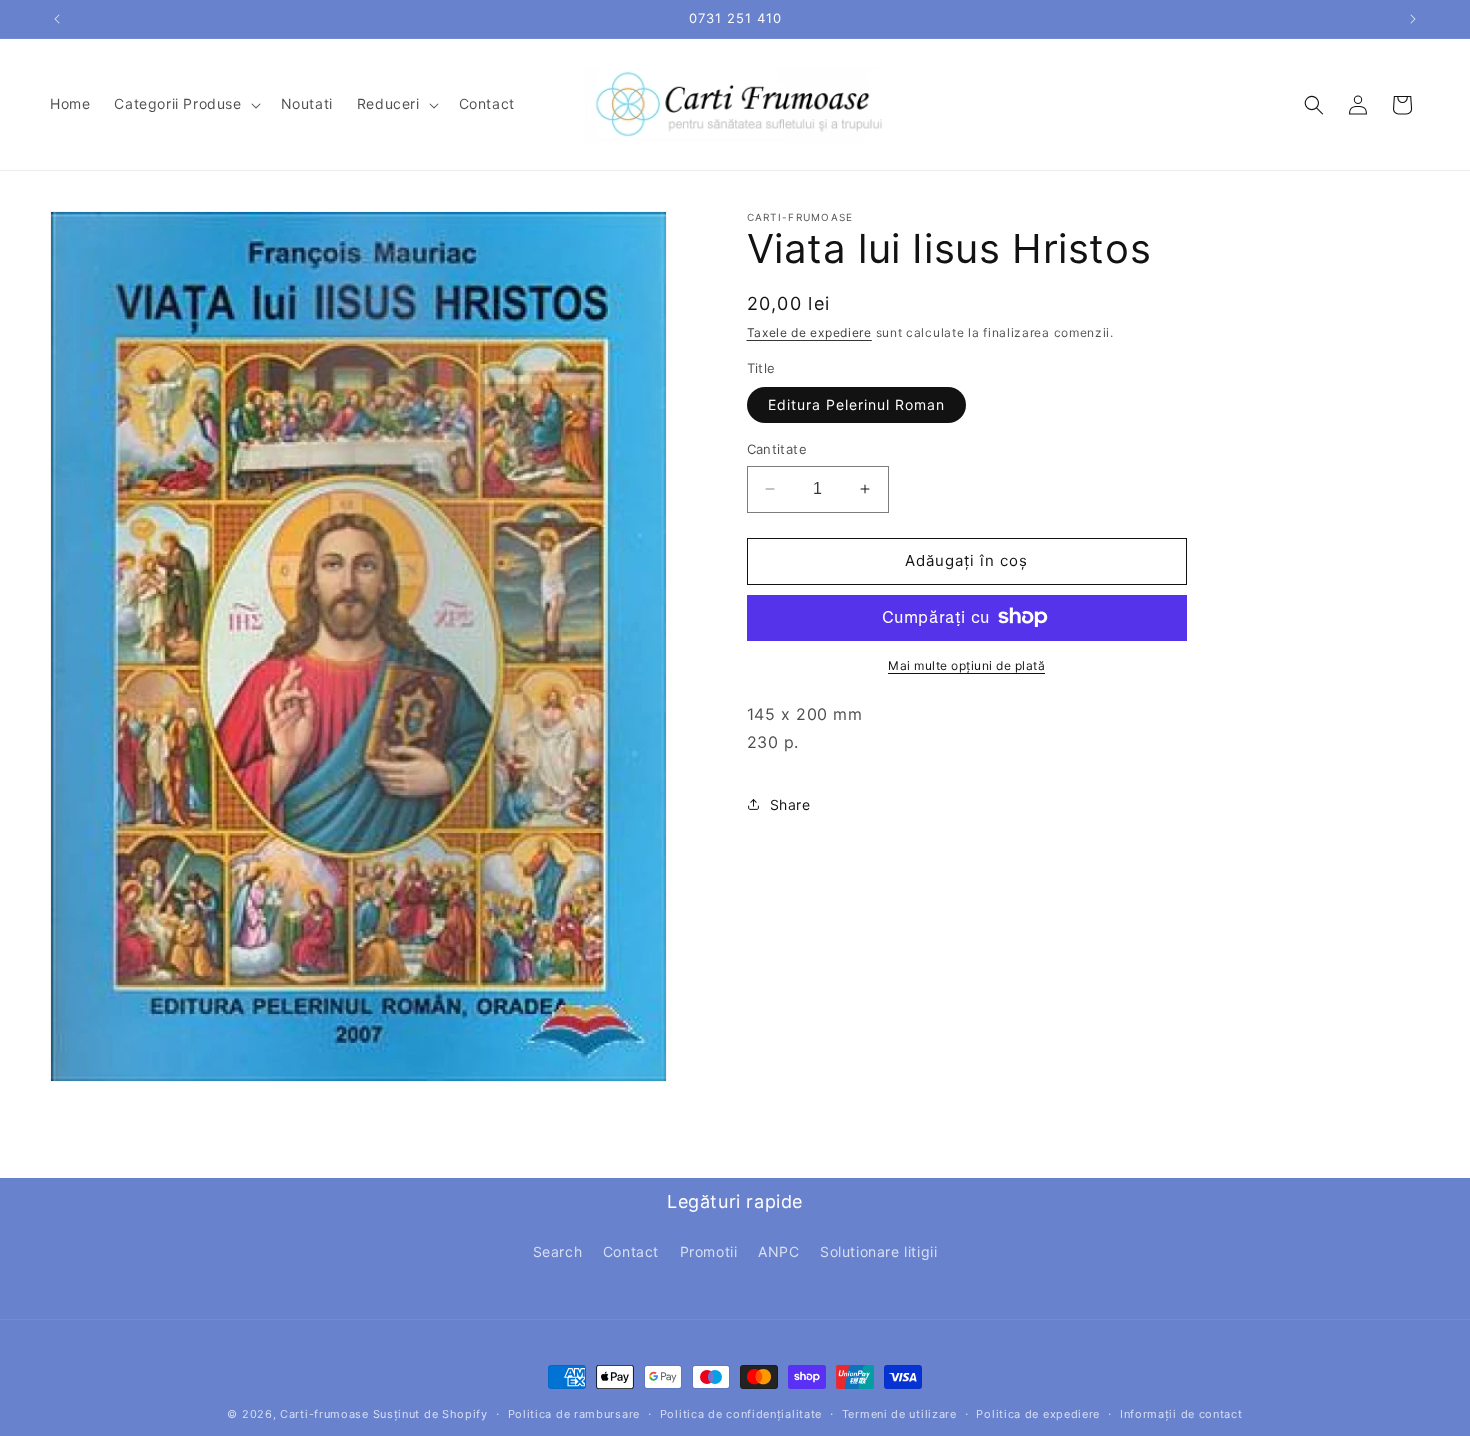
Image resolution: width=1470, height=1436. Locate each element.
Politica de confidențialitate (741, 1413)
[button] (185, 104)
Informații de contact (1181, 1413)
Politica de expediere (1038, 1413)
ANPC (778, 1250)
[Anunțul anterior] (57, 19)
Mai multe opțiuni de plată (966, 664)
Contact (631, 1250)
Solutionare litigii (878, 1250)
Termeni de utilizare (899, 1413)
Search (558, 1250)
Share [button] (790, 803)
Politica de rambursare (574, 1413)
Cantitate (777, 449)
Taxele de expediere (809, 332)
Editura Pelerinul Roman (856, 404)
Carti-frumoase (324, 1414)
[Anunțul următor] (1413, 19)
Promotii (709, 1250)
